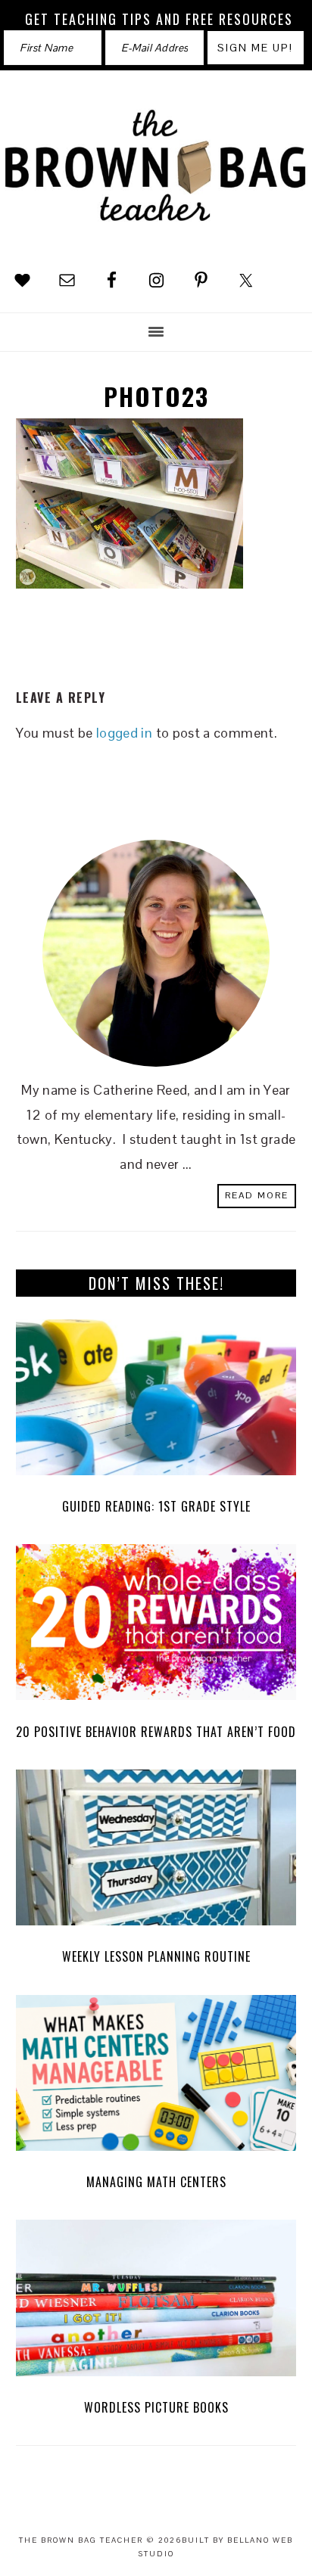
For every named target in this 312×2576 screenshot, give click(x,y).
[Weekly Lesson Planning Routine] (156, 1852)
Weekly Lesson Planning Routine (156, 1956)
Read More (257, 1195)
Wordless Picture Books (156, 2407)
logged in (124, 733)
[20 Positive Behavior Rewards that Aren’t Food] (156, 1626)
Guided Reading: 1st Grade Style (156, 1506)
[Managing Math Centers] (156, 2077)
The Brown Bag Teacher (156, 169)
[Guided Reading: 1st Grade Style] (156, 1401)
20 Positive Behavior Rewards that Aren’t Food (156, 1732)
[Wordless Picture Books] (156, 2302)
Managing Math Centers (156, 2182)
